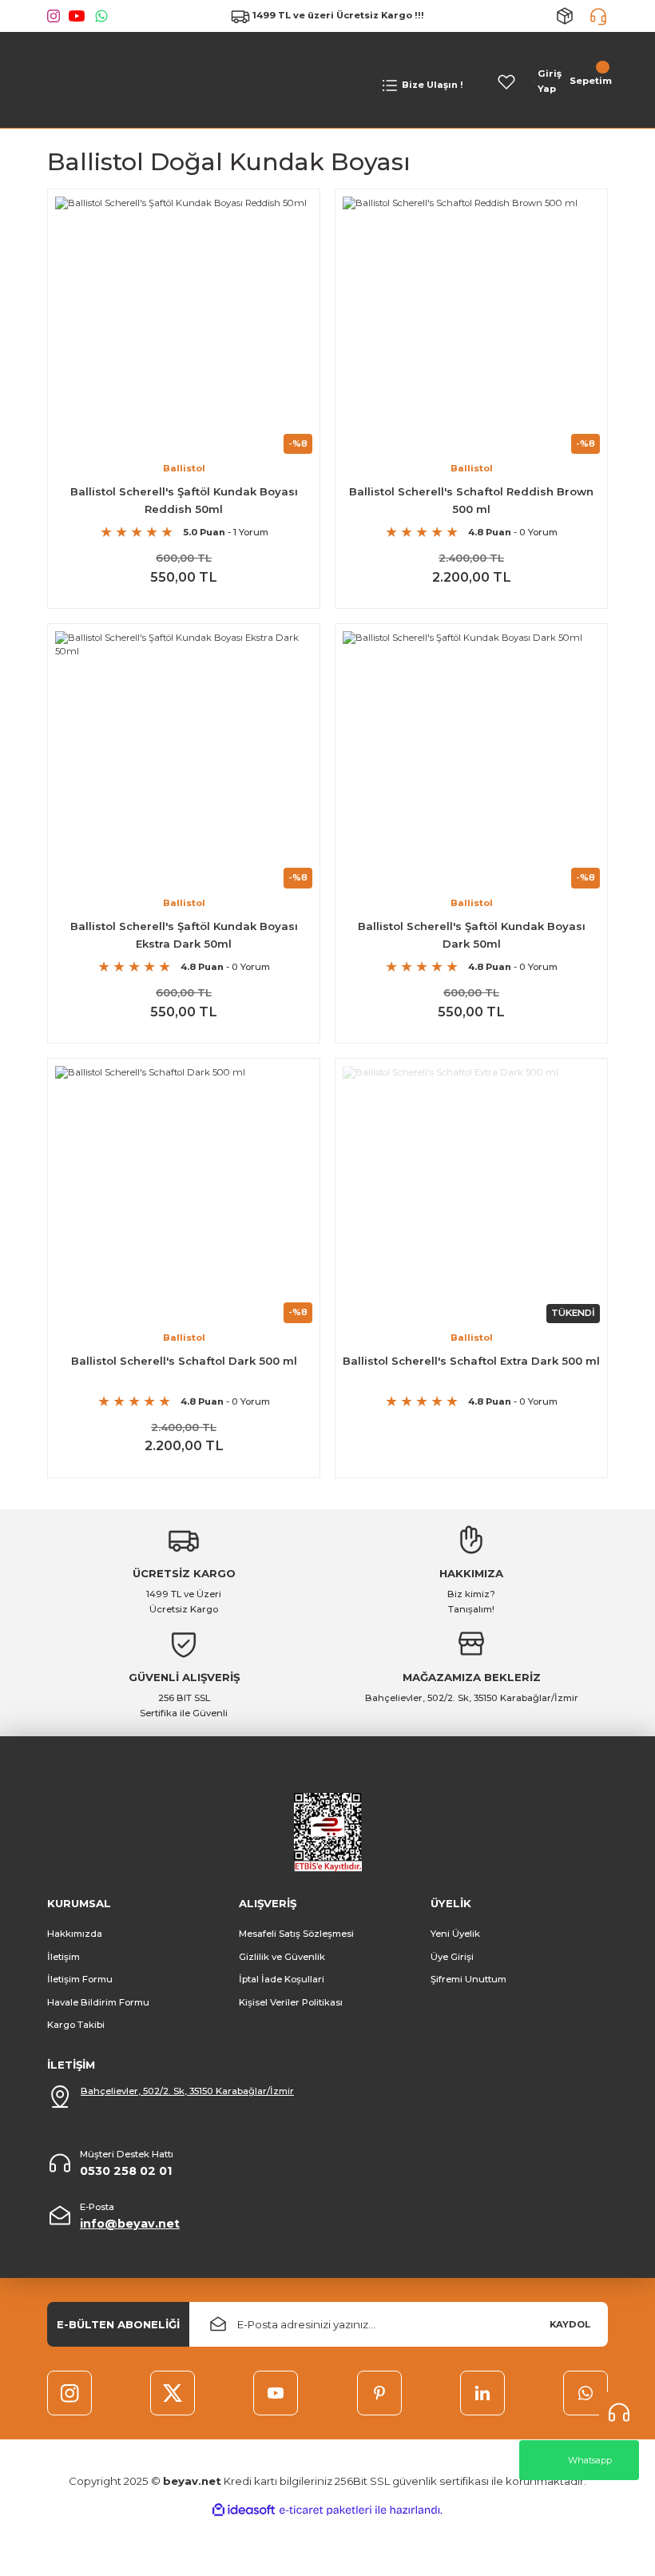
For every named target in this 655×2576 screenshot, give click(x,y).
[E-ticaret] (326, 2510)
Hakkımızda (75, 1934)
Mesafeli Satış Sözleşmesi (296, 1934)
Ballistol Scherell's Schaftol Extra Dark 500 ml (471, 1361)
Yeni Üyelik (455, 1934)
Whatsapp (590, 2460)
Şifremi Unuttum (468, 1979)
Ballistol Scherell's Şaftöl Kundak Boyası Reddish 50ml (184, 500)
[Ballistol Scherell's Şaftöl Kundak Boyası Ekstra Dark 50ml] (184, 760)
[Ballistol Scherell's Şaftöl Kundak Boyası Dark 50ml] (471, 760)
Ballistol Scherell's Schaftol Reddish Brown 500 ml (471, 500)
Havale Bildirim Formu (98, 2002)
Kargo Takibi (76, 2025)
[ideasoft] (244, 2510)
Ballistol (184, 468)
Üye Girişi (452, 1957)
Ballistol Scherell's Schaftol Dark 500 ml (184, 1361)
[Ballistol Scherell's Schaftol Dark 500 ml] (184, 1195)
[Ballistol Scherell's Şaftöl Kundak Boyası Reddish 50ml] (184, 325)
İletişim (64, 1957)
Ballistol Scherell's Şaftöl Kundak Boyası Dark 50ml (472, 934)
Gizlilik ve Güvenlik (282, 1957)
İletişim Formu (80, 1979)
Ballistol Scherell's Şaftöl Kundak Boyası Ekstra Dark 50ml (184, 934)
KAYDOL (570, 2324)
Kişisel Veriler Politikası (291, 2002)
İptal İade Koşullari (282, 1979)
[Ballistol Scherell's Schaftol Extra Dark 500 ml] (471, 1195)
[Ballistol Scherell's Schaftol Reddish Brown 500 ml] (471, 325)
